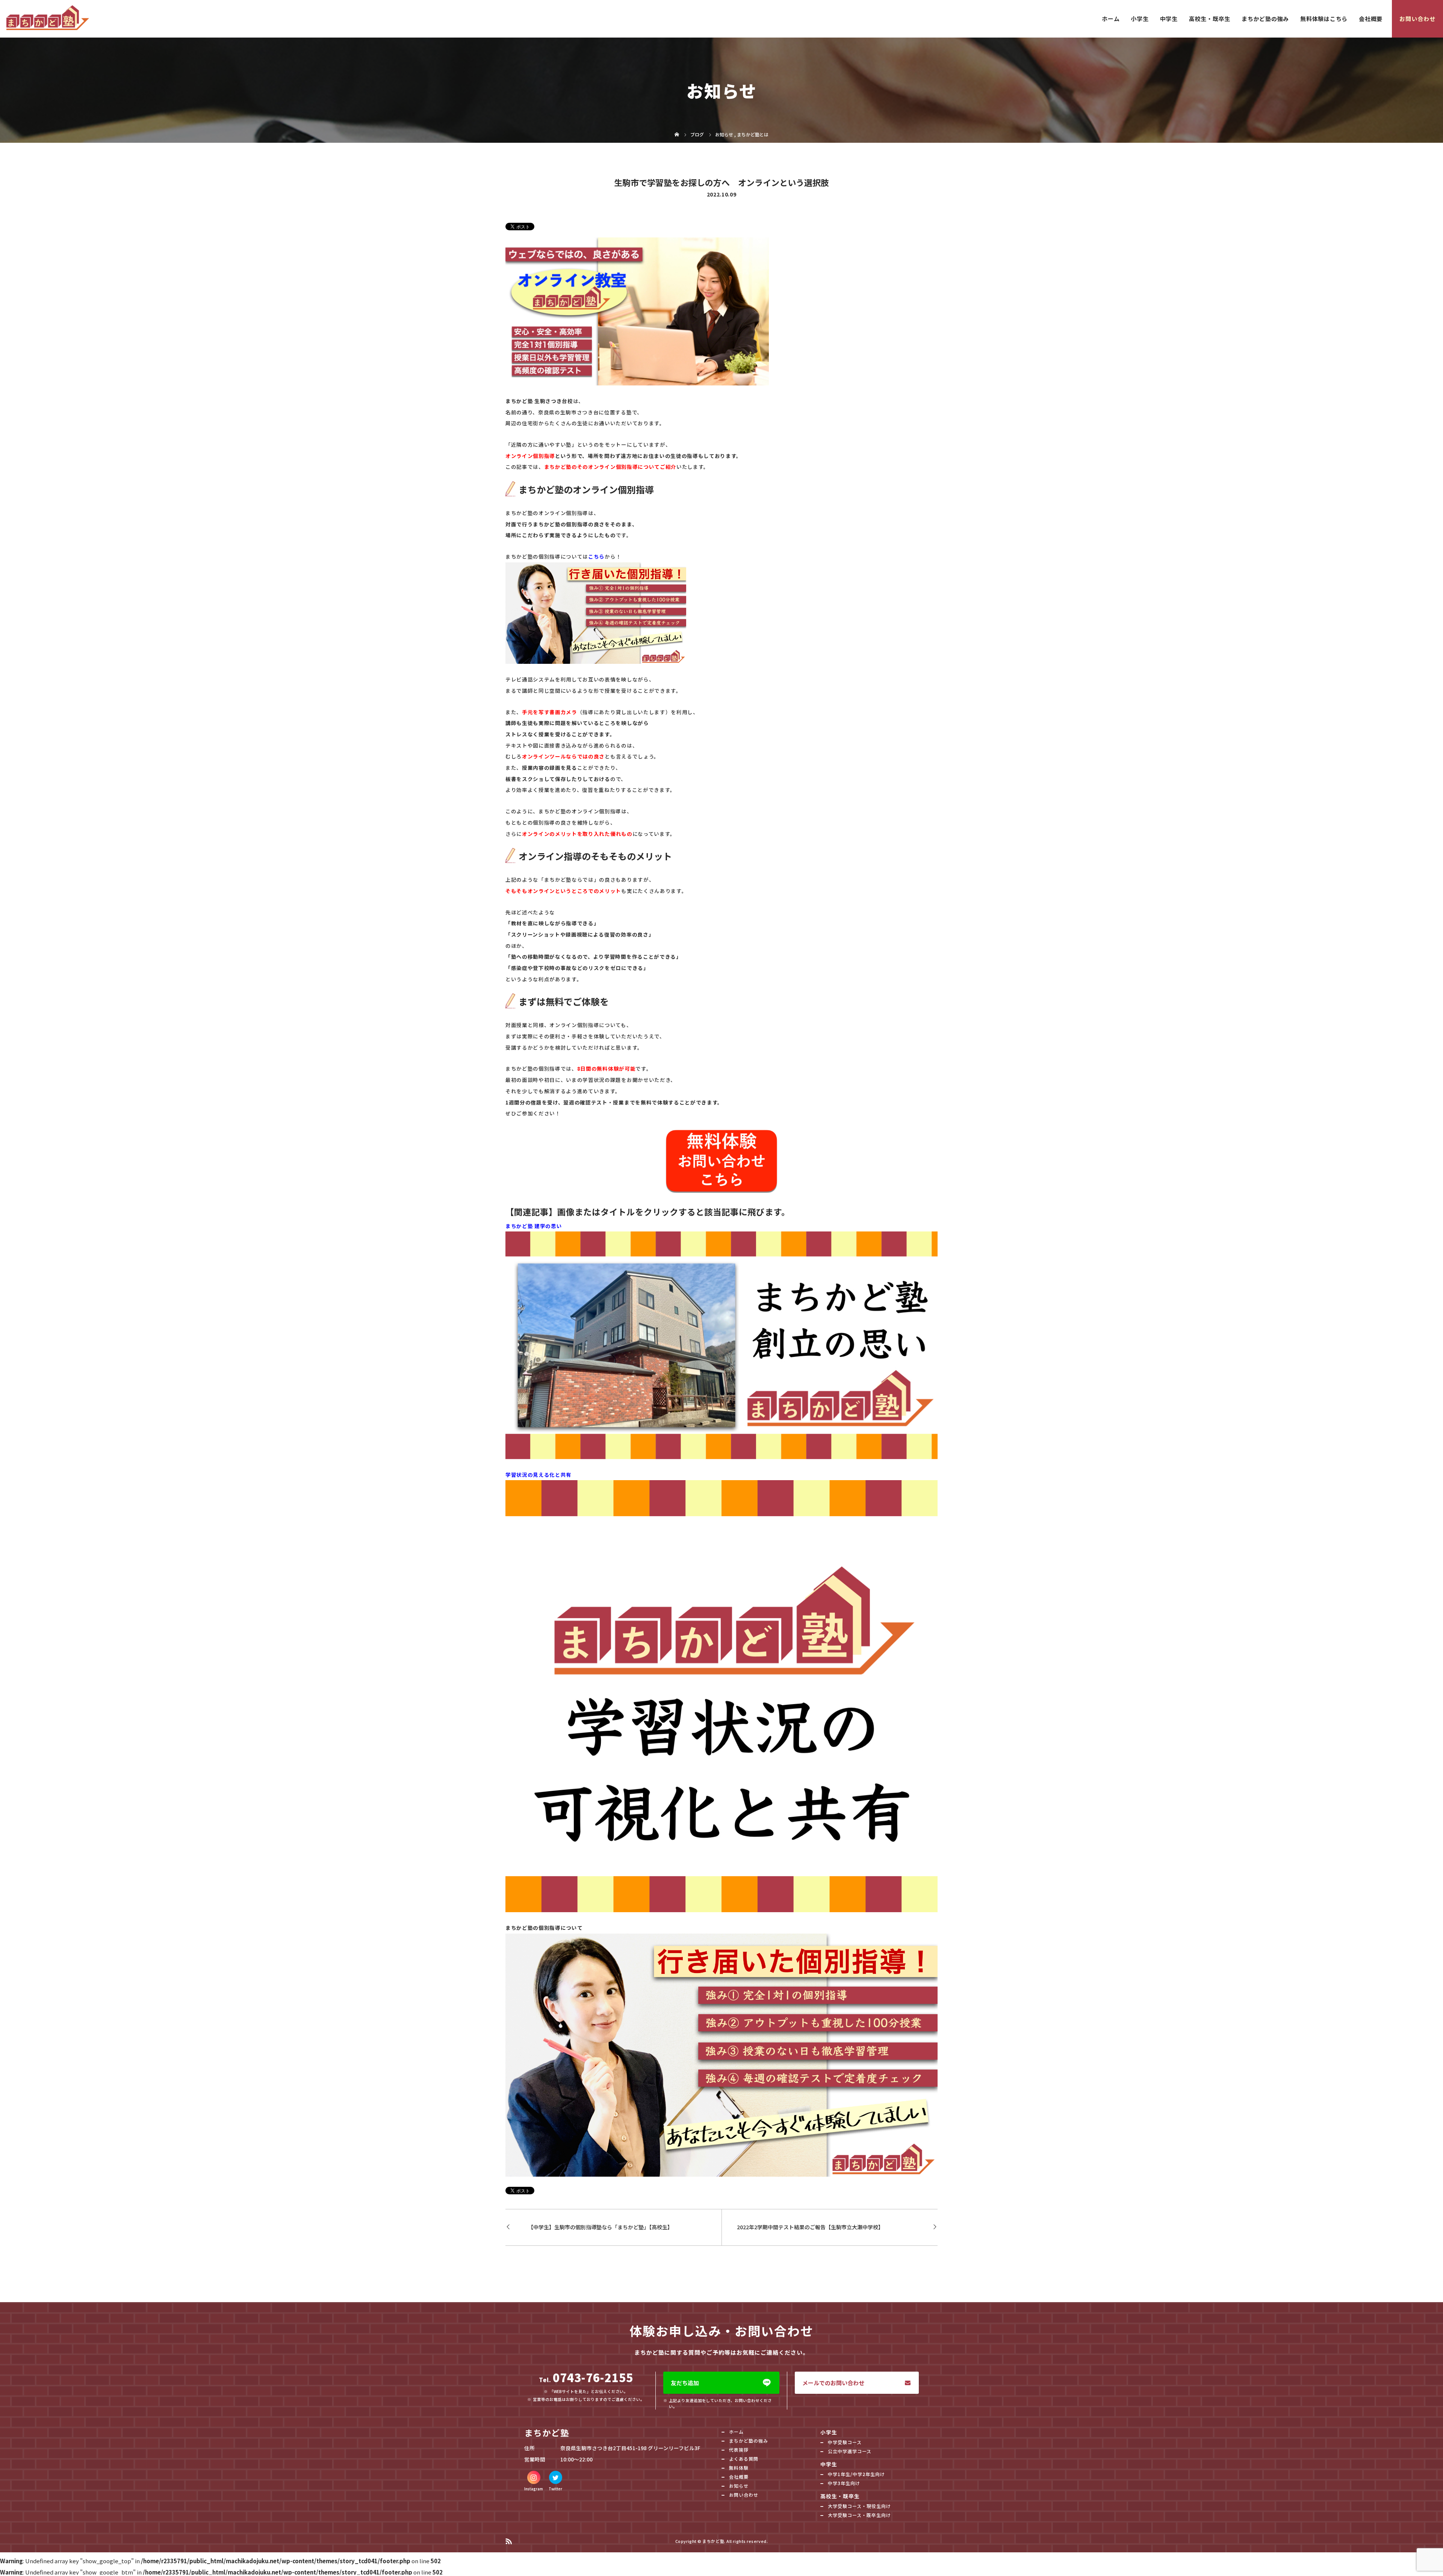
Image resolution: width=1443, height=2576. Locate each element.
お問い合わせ (1417, 19)
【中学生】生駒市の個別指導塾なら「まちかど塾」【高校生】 (600, 2227)
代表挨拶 (739, 2450)
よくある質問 (744, 2459)
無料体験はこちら (1324, 19)
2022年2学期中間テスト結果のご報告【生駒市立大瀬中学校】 (810, 2227)
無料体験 (739, 2468)
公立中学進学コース (850, 2451)
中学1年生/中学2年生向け (856, 2474)
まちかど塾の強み (1265, 19)
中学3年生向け (844, 2483)
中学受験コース (845, 2442)
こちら (596, 556)
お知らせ (739, 2486)
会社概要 (1371, 19)
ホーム (1111, 19)
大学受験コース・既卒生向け (859, 2515)
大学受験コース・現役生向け (859, 2506)
